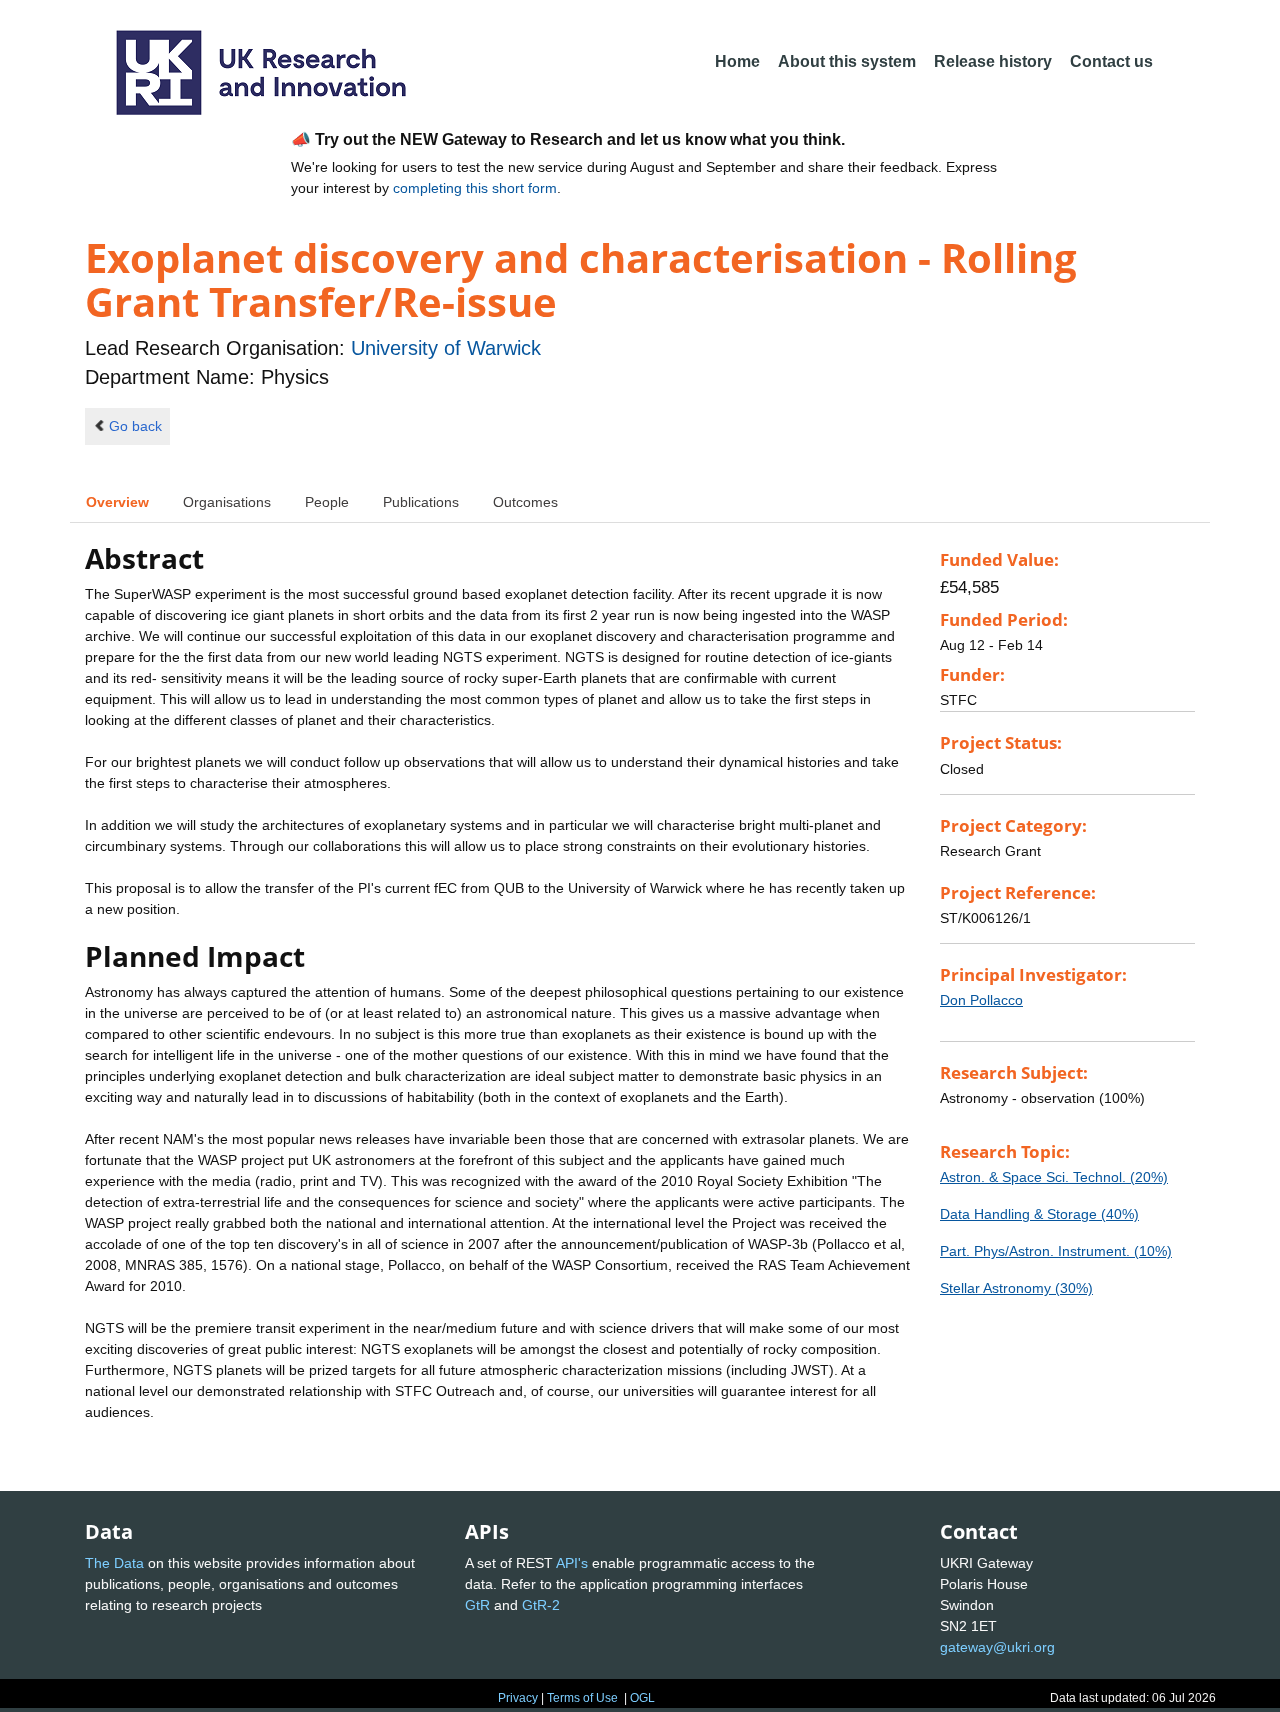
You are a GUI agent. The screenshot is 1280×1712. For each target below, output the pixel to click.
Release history (993, 61)
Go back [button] (135, 426)
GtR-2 (541, 1605)
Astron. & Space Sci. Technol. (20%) (1054, 1177)
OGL (642, 1698)
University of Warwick (446, 348)
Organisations (227, 502)
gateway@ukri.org (997, 1647)
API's (572, 1563)
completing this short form (475, 188)
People (327, 502)
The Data (114, 1563)
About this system (847, 61)
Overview (117, 502)
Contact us (1111, 61)
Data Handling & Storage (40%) (1039, 1214)
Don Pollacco (981, 1000)
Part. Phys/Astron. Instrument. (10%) (1056, 1251)
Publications (421, 502)
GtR (477, 1605)
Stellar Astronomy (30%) (1016, 1288)
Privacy (518, 1698)
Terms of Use (582, 1698)
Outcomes (525, 502)
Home (737, 61)
